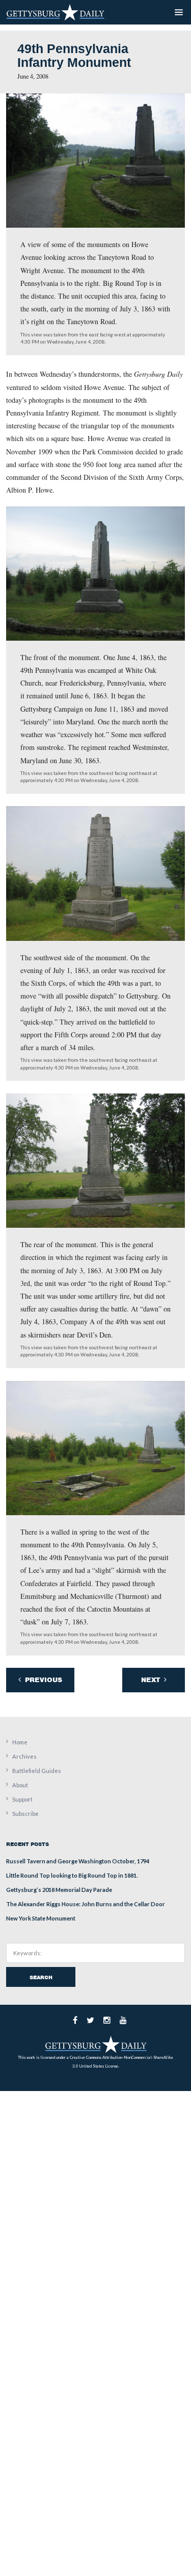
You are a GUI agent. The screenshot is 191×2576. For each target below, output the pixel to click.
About (20, 1785)
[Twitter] (90, 2020)
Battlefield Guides (37, 1771)
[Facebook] (75, 2020)
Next (152, 1680)
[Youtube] (123, 2020)
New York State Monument (41, 1918)
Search (41, 1977)
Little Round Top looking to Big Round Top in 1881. (72, 1875)
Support (22, 1799)
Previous (43, 1680)
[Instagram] (107, 2020)
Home (20, 1742)
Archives (24, 1756)
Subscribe (25, 1814)
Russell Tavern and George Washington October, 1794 (78, 1861)
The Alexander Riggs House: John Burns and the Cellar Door (86, 1904)
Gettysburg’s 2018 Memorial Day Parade (59, 1890)
